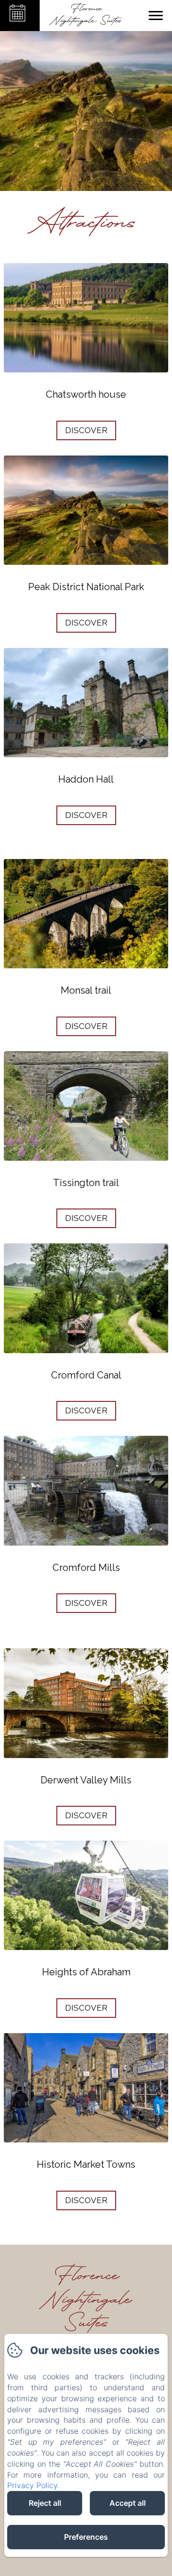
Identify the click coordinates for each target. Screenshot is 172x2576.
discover (86, 430)
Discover (86, 815)
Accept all (128, 2503)
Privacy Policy (32, 2485)
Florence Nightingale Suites (86, 2300)
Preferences (86, 2537)
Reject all (45, 2503)
